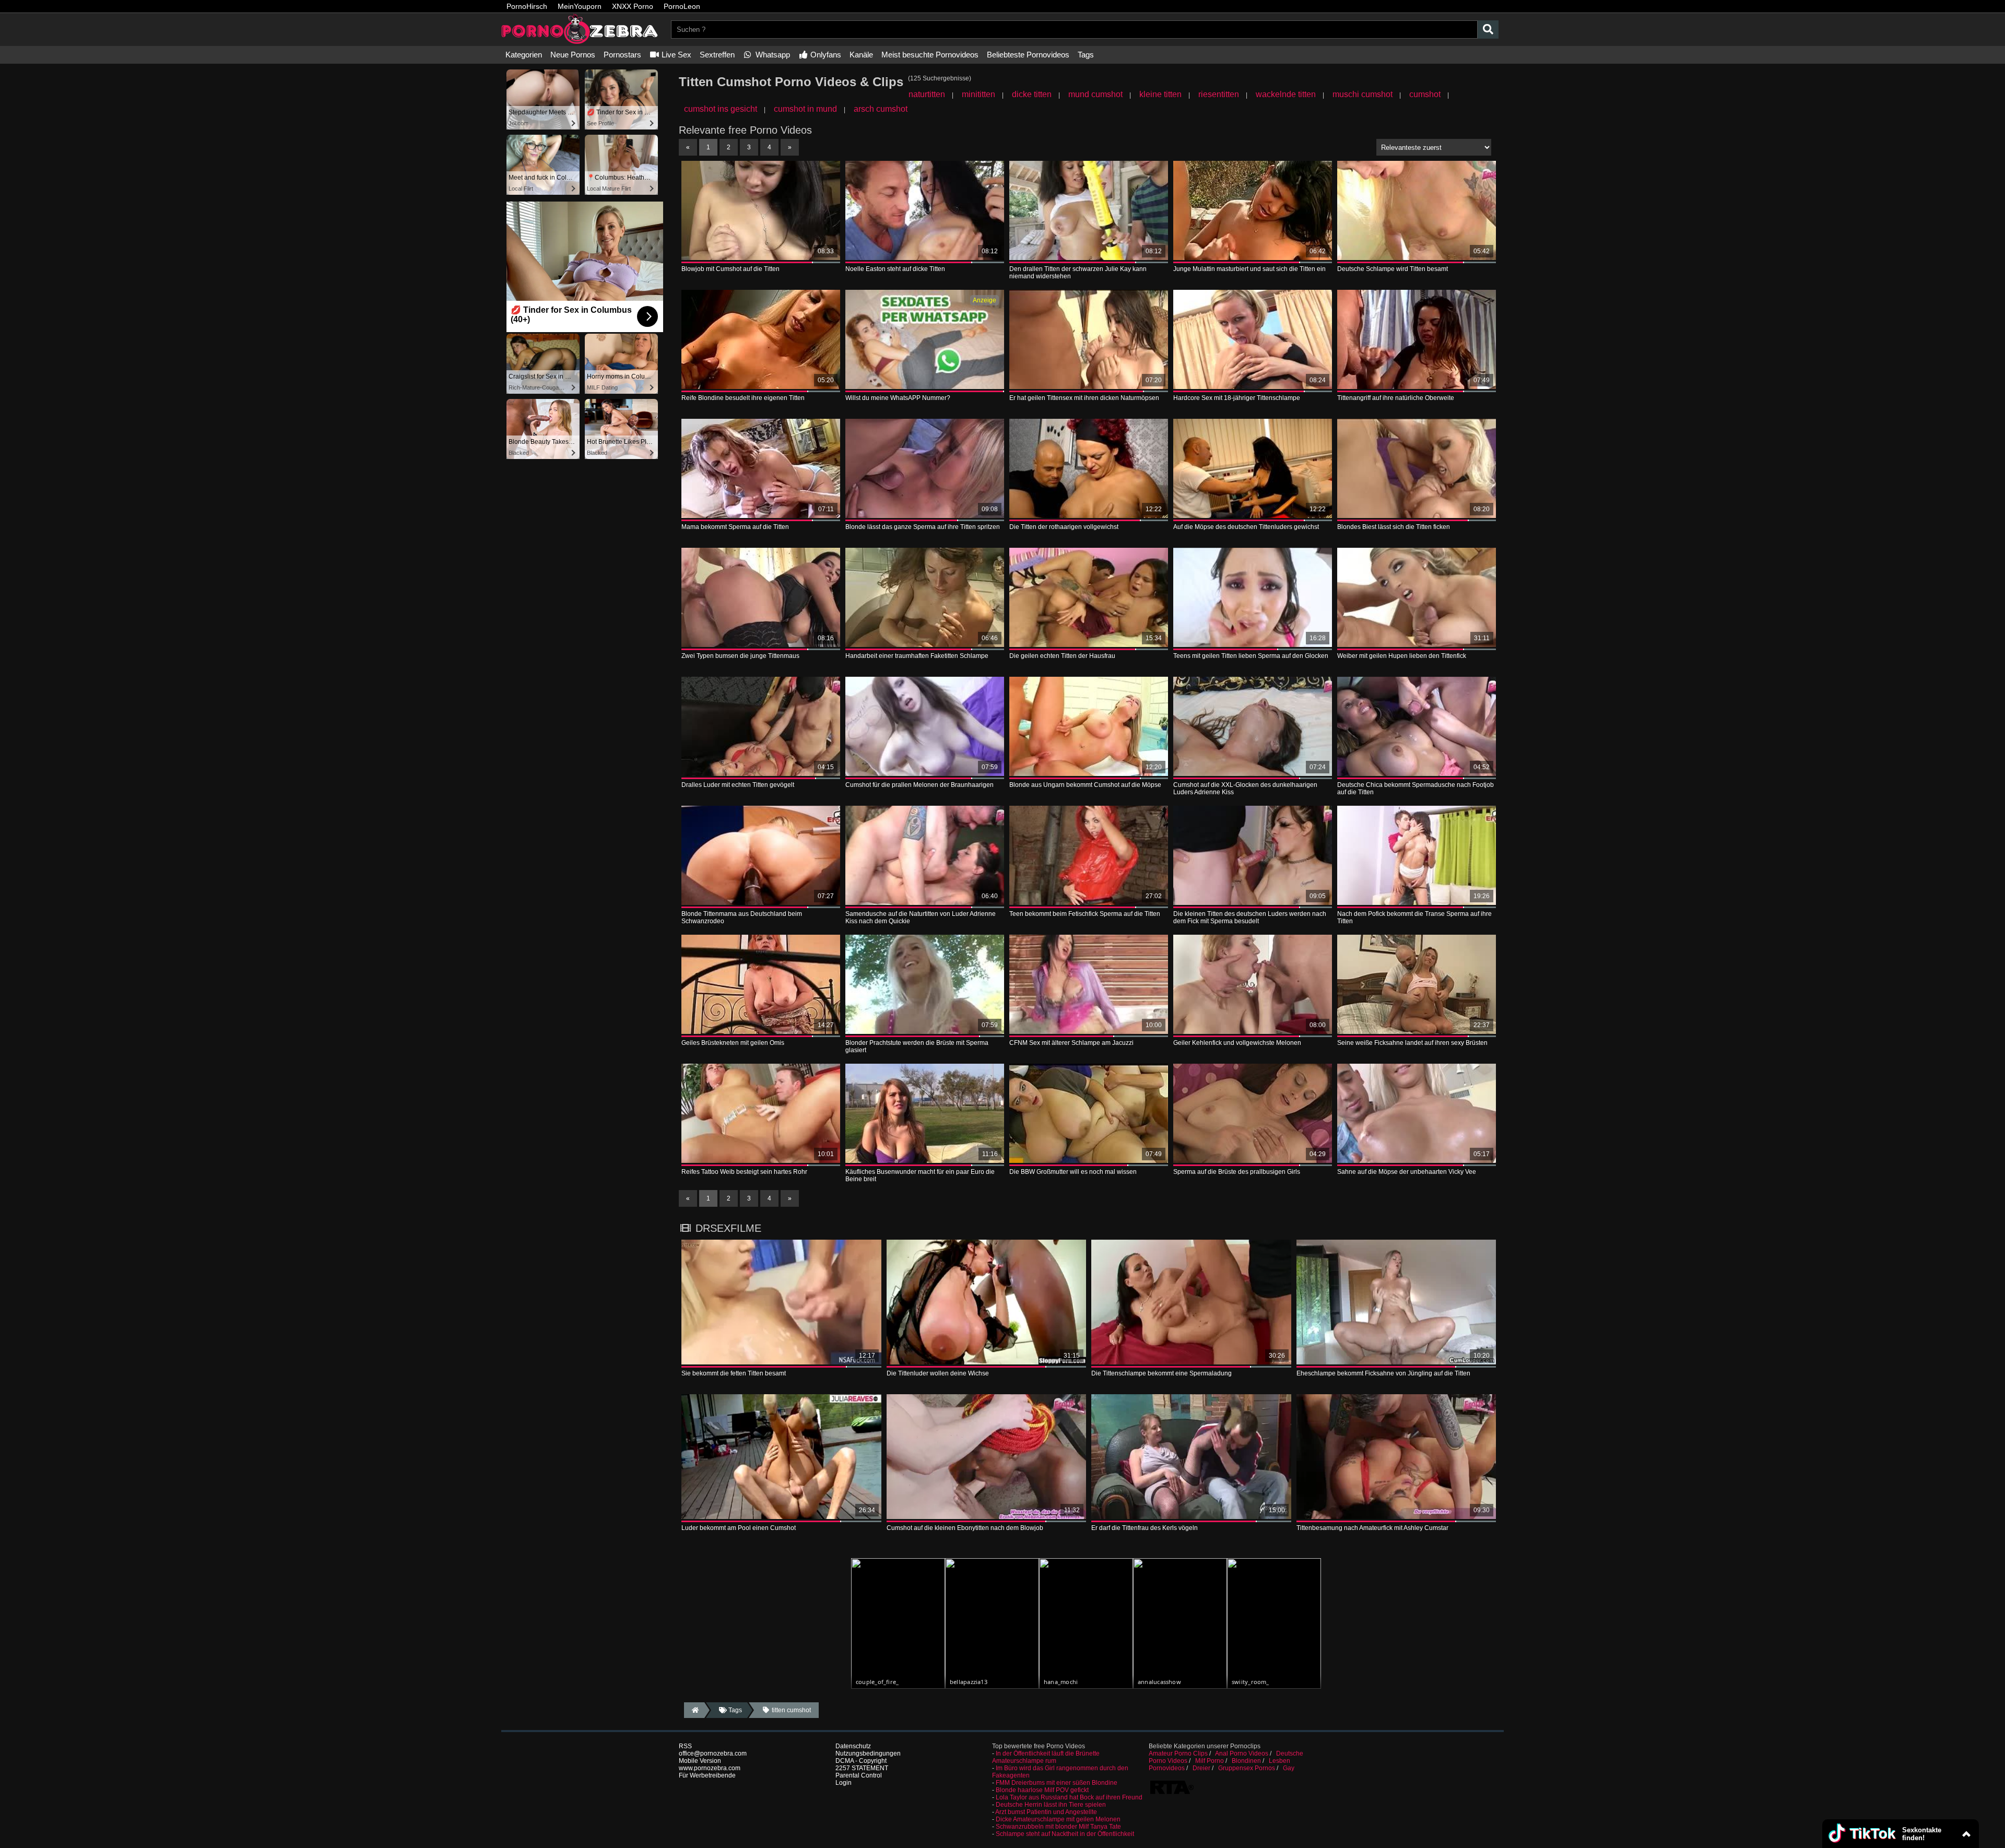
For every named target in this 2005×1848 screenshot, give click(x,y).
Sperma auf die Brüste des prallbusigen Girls (1237, 1172)
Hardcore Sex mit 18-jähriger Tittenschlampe (1237, 398)
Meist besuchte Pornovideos (930, 55)
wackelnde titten (1286, 94)
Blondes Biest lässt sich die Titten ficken (1394, 527)
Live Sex (675, 55)
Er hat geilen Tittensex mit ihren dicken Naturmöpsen (1084, 398)
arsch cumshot (881, 109)
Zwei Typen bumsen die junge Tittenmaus (740, 656)
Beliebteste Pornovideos (1028, 55)
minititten (978, 94)
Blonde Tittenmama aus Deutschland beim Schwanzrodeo (742, 917)
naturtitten (927, 94)
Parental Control (859, 1775)
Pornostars (622, 55)
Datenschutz (853, 1746)
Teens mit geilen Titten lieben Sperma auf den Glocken (1251, 656)
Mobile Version (700, 1761)
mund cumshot (1095, 94)
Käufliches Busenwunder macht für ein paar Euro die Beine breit (920, 1175)
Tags (1086, 55)
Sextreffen (717, 55)
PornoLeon (682, 6)
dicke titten (1032, 94)
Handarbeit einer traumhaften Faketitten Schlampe (917, 656)
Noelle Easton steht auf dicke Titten (895, 269)
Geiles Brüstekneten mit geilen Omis (733, 1043)
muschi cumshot (1363, 94)
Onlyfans (825, 55)
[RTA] (1172, 1793)
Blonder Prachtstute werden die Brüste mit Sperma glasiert (917, 1046)
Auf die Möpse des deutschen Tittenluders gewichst (1246, 527)
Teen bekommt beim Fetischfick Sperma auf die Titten (1085, 914)
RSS (685, 1746)
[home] (694, 1710)
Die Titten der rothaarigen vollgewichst (1064, 527)
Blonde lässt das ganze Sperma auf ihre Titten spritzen (923, 527)
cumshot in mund (805, 109)
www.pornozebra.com (710, 1768)
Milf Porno (1210, 1761)
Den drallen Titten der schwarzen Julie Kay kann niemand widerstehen (1078, 273)
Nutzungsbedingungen (868, 1753)
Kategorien (524, 55)
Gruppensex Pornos (1247, 1768)
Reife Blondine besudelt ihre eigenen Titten (743, 398)
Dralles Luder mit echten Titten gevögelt (738, 785)
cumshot (1425, 94)
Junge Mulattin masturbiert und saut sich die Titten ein (1249, 269)
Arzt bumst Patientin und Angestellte (1046, 1812)
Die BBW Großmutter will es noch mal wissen (1073, 1172)
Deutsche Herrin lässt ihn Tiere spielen (1051, 1805)
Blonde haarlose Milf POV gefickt (1042, 1790)
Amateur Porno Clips (1178, 1753)
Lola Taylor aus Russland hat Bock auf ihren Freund (1069, 1797)
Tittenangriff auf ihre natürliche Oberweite (1396, 398)
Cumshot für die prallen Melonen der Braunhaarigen (919, 785)
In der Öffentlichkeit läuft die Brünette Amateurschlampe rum (1046, 1757)
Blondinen (1246, 1761)
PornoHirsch (527, 6)
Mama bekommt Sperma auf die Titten (735, 527)
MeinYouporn (580, 6)
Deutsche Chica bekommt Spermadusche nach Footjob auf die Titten (1416, 788)
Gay (1289, 1768)
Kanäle (861, 55)
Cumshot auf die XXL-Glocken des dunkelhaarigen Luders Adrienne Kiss (1245, 788)
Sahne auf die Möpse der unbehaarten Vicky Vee (1407, 1172)
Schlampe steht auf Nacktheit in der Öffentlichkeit (1065, 1834)
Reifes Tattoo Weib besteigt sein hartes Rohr (744, 1172)
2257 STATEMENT (862, 1768)
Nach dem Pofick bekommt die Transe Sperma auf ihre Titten (1414, 917)
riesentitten (1219, 94)
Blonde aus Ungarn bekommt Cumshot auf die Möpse (1085, 785)
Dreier (1201, 1768)
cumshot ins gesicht (721, 109)
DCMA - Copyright (861, 1761)
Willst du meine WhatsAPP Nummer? (898, 398)
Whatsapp (772, 55)
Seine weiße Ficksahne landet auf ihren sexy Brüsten (1412, 1043)
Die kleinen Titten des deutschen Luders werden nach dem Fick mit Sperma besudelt (1250, 917)
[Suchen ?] (1488, 30)
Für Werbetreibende (707, 1775)
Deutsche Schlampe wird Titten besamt (1393, 269)
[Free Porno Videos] (580, 42)
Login (844, 1783)
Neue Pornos (573, 55)
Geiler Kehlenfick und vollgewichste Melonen (1237, 1043)
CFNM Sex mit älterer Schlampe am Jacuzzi (1071, 1043)
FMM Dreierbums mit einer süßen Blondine (1057, 1783)
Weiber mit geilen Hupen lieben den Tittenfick (1402, 656)
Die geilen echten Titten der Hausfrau (1062, 656)
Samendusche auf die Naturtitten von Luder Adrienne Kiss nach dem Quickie (921, 917)
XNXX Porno (633, 6)
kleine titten (1160, 94)
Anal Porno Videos (1242, 1753)
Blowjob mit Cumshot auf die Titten (730, 269)
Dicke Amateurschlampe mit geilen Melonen (1058, 1819)
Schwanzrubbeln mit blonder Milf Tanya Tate (1058, 1827)
